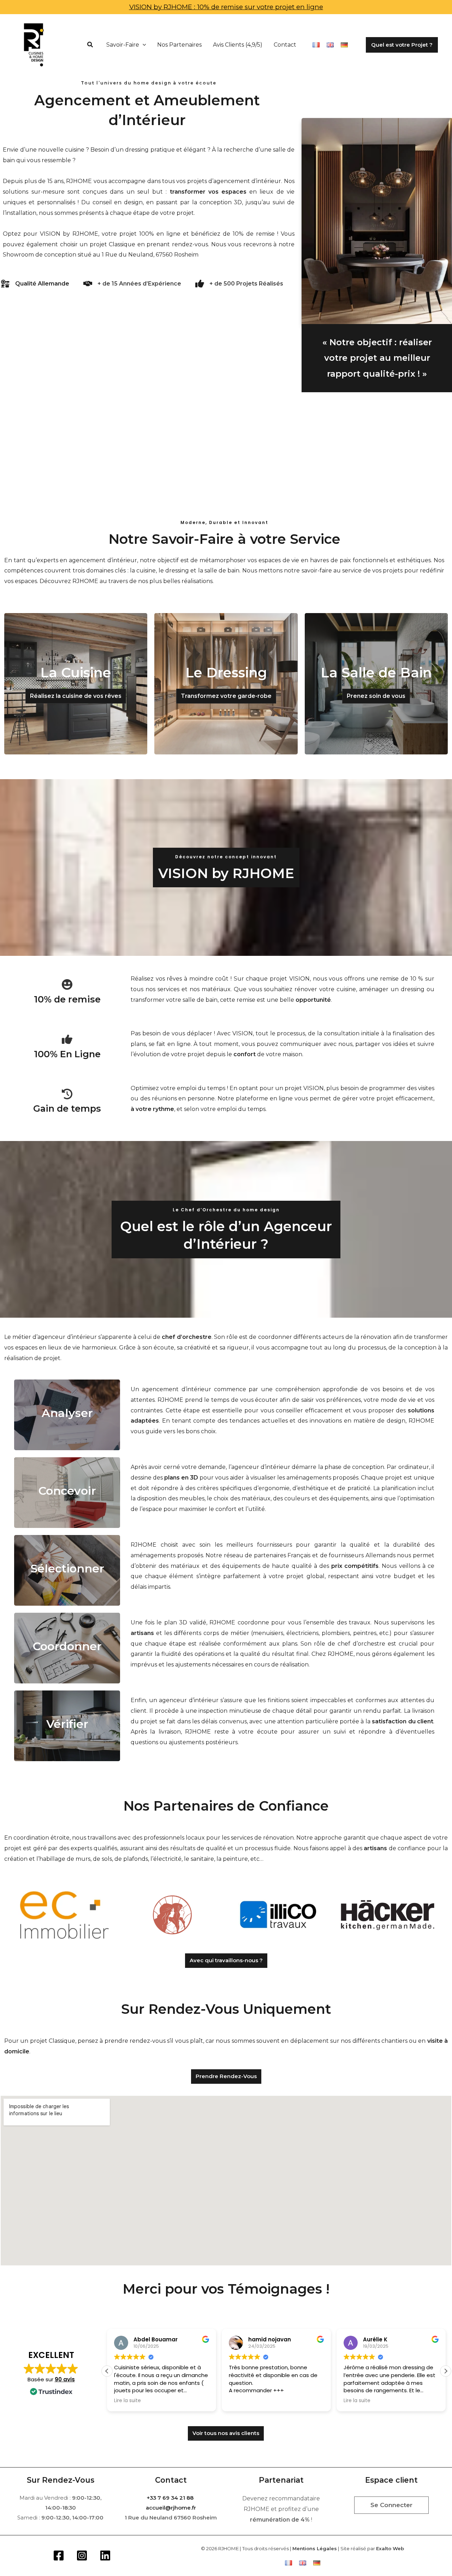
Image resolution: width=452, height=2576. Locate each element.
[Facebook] (59, 2556)
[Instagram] (82, 2556)
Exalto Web (390, 2548)
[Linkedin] (105, 2556)
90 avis (65, 2379)
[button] (90, 45)
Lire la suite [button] (259, 2401)
